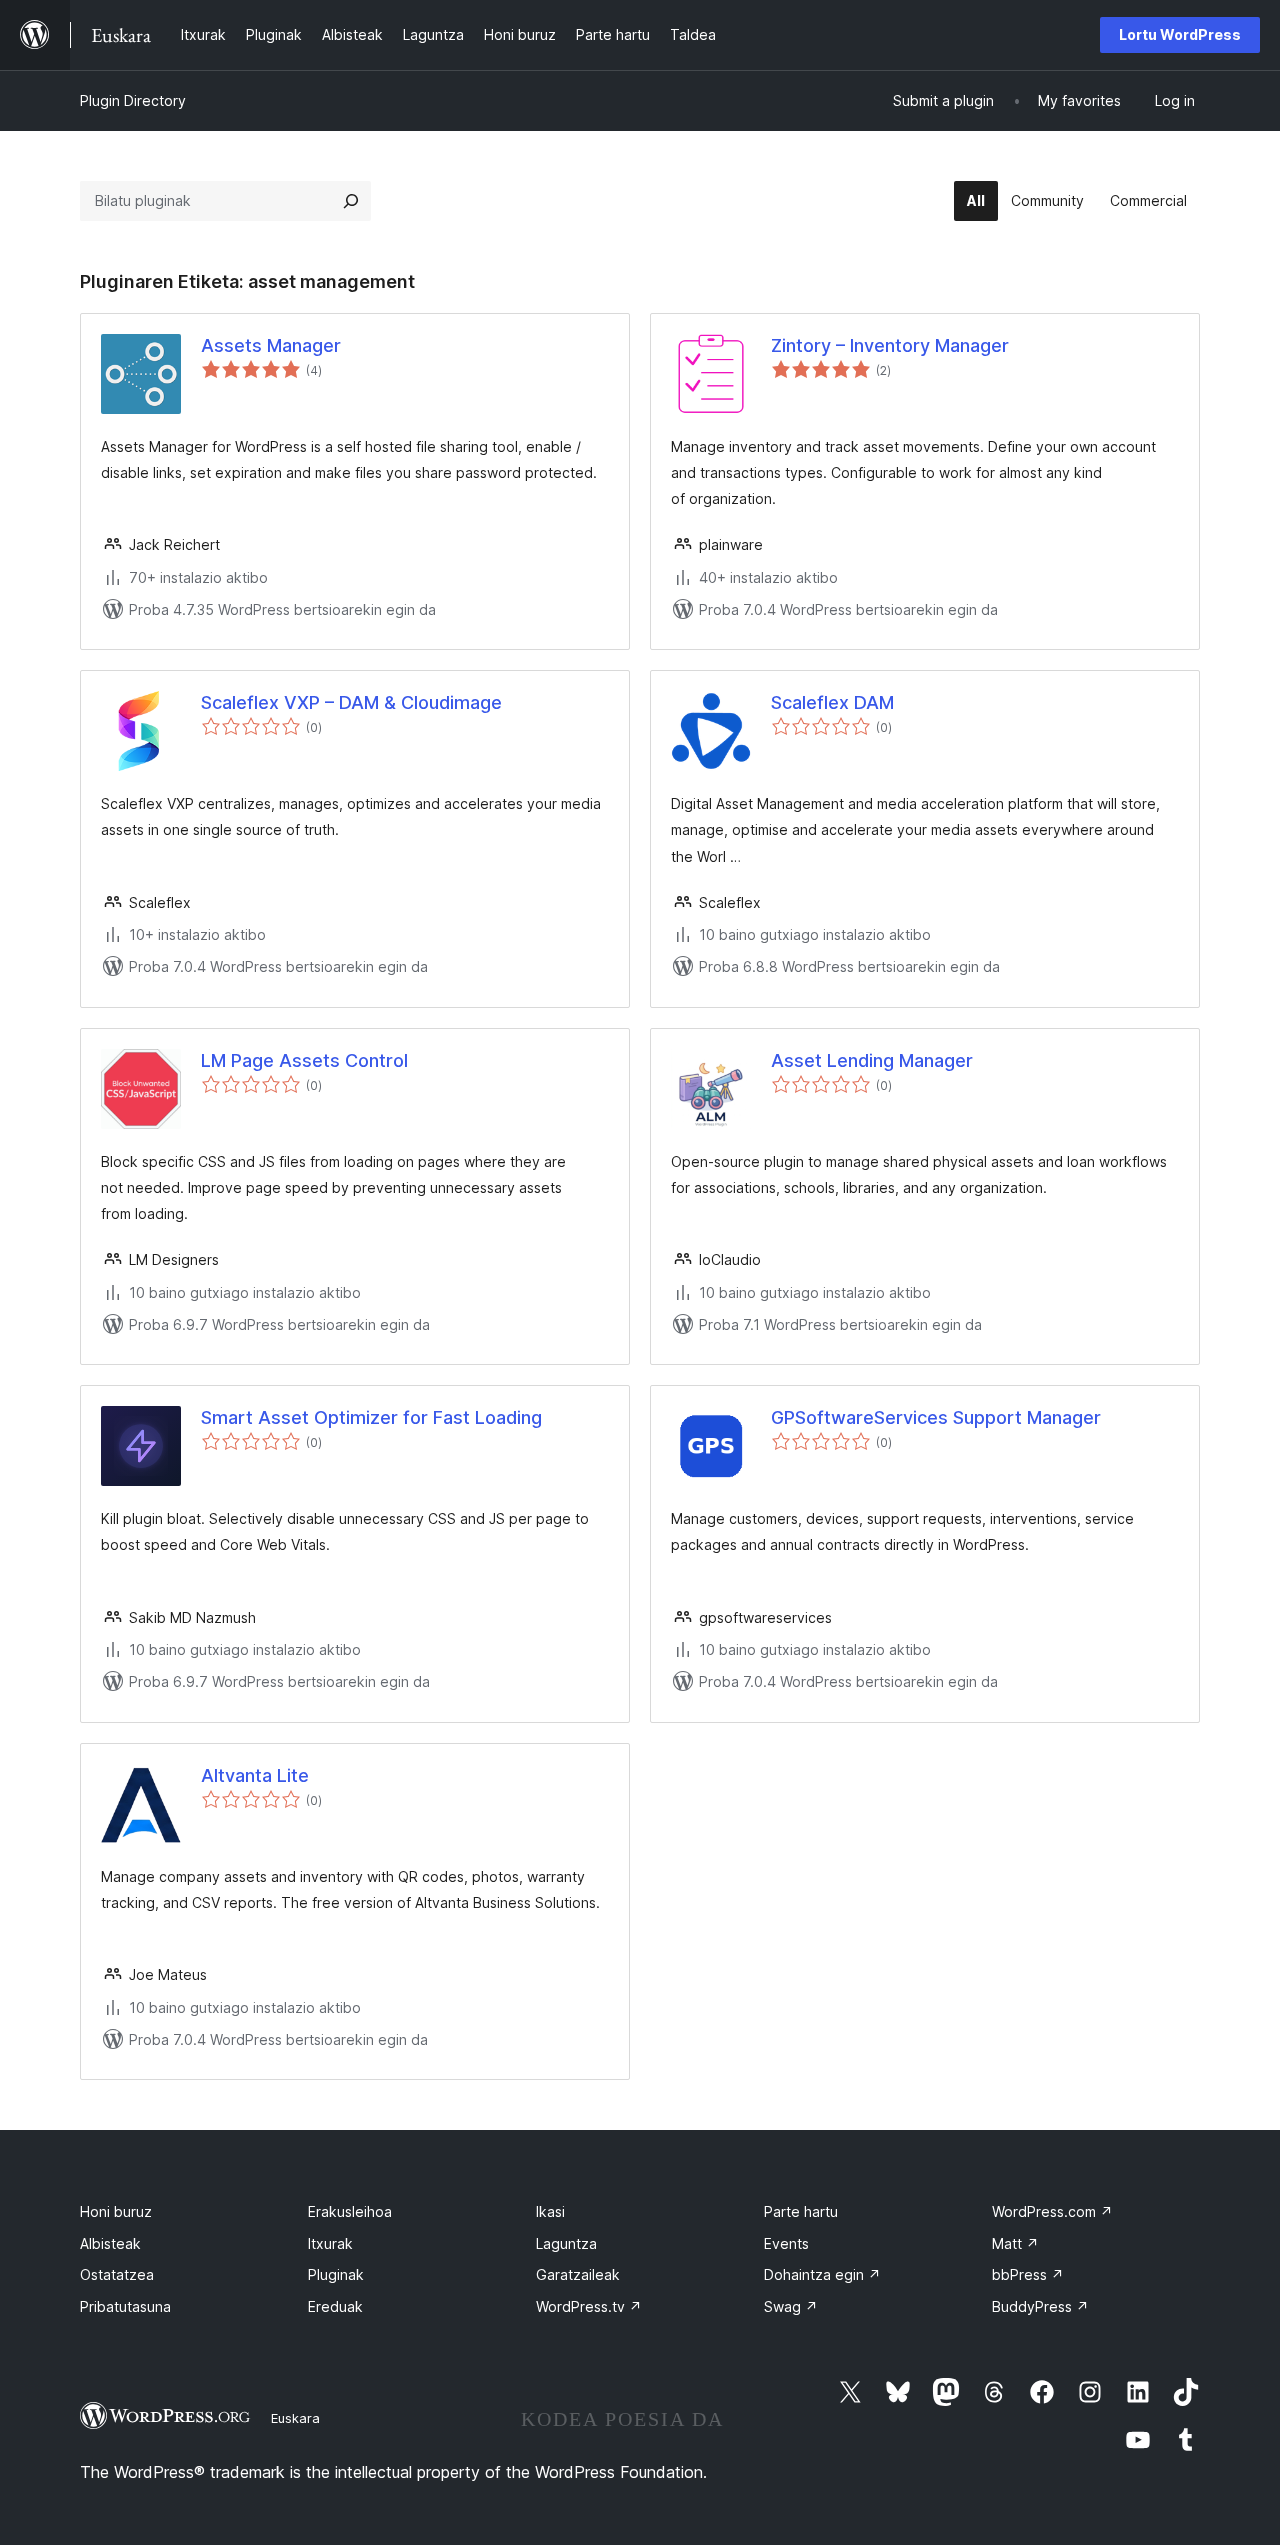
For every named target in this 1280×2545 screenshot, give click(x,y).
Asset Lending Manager (872, 1060)
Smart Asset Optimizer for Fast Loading (371, 1417)
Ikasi (550, 2211)
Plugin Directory (133, 100)
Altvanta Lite (255, 1775)
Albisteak (110, 2243)
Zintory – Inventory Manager (890, 345)
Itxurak (330, 2243)
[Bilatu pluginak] (351, 201)
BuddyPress (1040, 2306)
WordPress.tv (589, 2306)
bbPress (1028, 2274)
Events (786, 2243)
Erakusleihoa (350, 2211)
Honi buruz (116, 2211)
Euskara (295, 2418)
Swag (791, 2306)
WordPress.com (1052, 2211)
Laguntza (566, 2243)
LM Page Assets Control (304, 1060)
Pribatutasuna (125, 2306)
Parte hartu (801, 2211)
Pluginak (336, 2274)
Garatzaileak (578, 2274)
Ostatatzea (117, 2274)
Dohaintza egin (822, 2274)
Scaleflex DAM (832, 702)
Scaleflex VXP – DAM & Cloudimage (351, 702)
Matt (1015, 2243)
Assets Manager (271, 345)
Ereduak (335, 2306)
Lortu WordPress (1180, 34)
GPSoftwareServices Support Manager (936, 1417)
